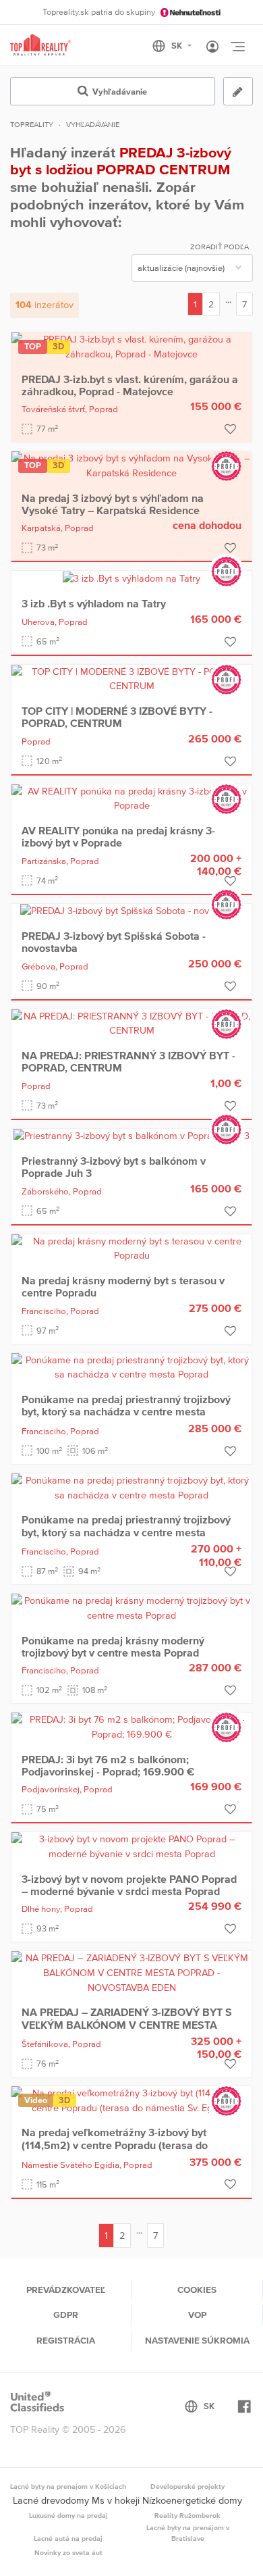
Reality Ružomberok (187, 2515)
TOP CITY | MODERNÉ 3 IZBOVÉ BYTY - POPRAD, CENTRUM (117, 717)
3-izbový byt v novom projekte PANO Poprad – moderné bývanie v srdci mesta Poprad (129, 1885)
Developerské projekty (187, 2486)
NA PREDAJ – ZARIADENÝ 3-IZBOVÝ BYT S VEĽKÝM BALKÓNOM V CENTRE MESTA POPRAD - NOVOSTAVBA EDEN (127, 2024)
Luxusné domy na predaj (68, 2515)
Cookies (197, 2290)
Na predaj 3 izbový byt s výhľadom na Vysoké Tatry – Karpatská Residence (113, 504)
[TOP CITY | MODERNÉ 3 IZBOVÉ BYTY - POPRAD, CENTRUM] (131, 678)
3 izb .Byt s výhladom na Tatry (94, 603)
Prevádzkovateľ (66, 2290)
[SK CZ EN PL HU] (178, 46)
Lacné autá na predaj (68, 2538)
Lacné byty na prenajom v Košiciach (68, 2486)
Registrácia (66, 2340)
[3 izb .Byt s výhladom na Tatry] (131, 578)
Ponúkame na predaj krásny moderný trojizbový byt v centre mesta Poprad (113, 1646)
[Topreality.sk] (40, 46)
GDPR (66, 2315)
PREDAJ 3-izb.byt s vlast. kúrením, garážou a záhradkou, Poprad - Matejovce (130, 385)
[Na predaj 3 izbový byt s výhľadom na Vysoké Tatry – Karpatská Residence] (131, 465)
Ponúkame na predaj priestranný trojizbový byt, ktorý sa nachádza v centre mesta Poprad (126, 1412)
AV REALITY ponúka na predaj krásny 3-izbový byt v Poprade (118, 836)
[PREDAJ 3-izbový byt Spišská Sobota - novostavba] (131, 911)
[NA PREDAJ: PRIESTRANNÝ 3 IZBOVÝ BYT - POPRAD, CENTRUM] (131, 1023)
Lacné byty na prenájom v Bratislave (188, 2533)
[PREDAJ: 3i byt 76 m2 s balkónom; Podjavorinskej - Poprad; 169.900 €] (131, 1726)
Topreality (32, 124)
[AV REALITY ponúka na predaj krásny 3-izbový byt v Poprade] (131, 798)
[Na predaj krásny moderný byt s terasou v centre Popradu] (131, 1248)
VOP (197, 2315)
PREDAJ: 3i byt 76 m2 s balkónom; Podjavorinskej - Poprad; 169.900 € (108, 1765)
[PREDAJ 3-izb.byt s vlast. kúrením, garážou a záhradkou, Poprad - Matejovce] (131, 346)
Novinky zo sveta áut (68, 2552)
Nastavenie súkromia (197, 2340)
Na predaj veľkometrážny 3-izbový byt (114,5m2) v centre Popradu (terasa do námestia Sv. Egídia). (115, 2145)
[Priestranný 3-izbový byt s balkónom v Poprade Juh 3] (131, 1136)
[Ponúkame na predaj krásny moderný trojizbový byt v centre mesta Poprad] (131, 1607)
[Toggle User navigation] (212, 47)
